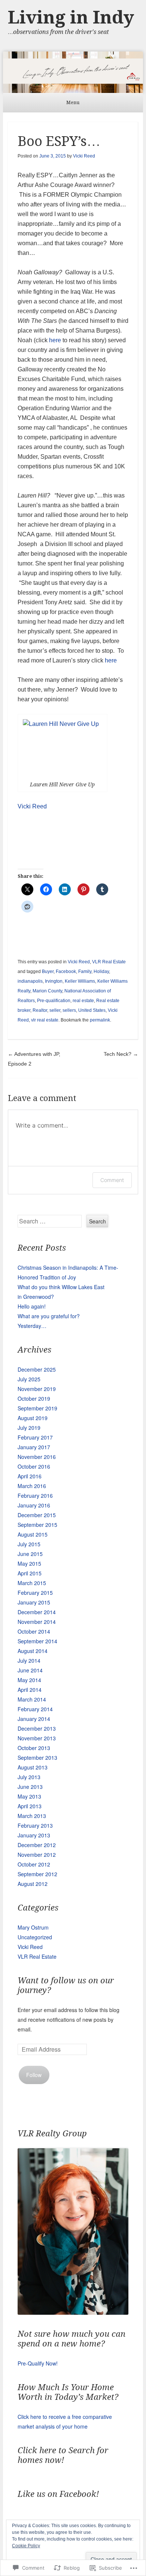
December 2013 (37, 1728)
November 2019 (37, 1389)
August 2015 (33, 1534)
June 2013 (30, 1787)
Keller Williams (80, 981)
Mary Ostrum (33, 1927)
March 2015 (32, 1583)
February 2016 (35, 1496)
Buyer (48, 972)
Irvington (54, 981)
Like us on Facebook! (58, 2494)
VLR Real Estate (109, 962)
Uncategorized (35, 1937)
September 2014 (37, 1641)
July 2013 (29, 1777)
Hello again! (32, 1306)
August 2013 (33, 1767)
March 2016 (32, 1486)
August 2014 (33, 1651)
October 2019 (34, 1398)
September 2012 (37, 1874)
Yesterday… (32, 1326)
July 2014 (29, 1660)
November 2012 (37, 1855)
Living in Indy (71, 17)
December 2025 (37, 1369)
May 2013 (29, 1796)
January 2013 (34, 1835)
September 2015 (37, 1525)
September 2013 (37, 1758)
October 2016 (34, 1466)
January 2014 (34, 1719)
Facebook (66, 972)
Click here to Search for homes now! (63, 2455)
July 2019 (29, 1428)
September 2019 (37, 1408)
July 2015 (29, 1544)
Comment (112, 1180)
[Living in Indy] (73, 72)
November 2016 (37, 1457)
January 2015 (34, 1602)
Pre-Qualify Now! (38, 2363)
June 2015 (30, 1554)
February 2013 (35, 1825)
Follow (34, 2075)
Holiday (101, 972)
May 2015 (29, 1563)
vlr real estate (45, 1020)
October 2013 (34, 1748)
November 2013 (37, 1738)
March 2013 (32, 1816)
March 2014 (32, 1699)
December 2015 (37, 1515)
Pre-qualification (54, 1001)
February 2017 (35, 1437)
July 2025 (29, 1379)
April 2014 (30, 1690)
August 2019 (33, 1418)
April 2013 (30, 1806)
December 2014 (37, 1612)
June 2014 (30, 1670)
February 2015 (35, 1593)
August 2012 (33, 1884)
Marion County (47, 991)
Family (85, 972)
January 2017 (34, 1447)
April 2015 (30, 1573)
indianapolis (30, 981)
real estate (83, 1001)
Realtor (40, 1010)
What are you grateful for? (49, 1316)
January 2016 (34, 1505)
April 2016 (30, 1476)
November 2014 (37, 1622)
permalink (100, 1020)
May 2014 (29, 1680)
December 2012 (37, 1845)
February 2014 (35, 1709)
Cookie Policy (26, 2546)
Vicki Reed (84, 156)
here (55, 340)
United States (92, 1010)
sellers (69, 1010)
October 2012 (34, 1864)
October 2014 (34, 1631)
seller (55, 1010)
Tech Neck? (121, 1054)
